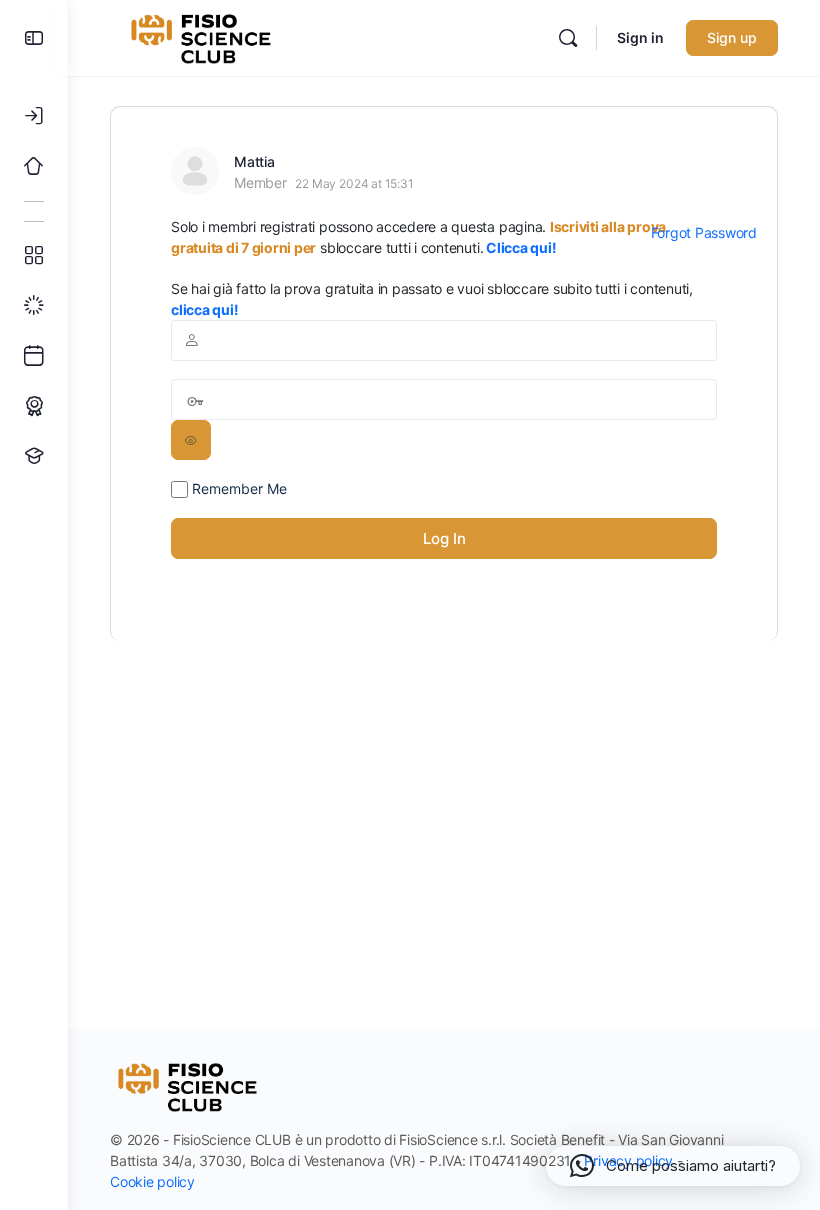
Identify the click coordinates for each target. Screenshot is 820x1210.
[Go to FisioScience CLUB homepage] (203, 36)
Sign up (732, 37)
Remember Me (237, 488)
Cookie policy (152, 1181)
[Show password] (191, 440)
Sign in (640, 37)
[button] (673, 1166)
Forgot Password (704, 232)
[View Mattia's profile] (195, 171)
